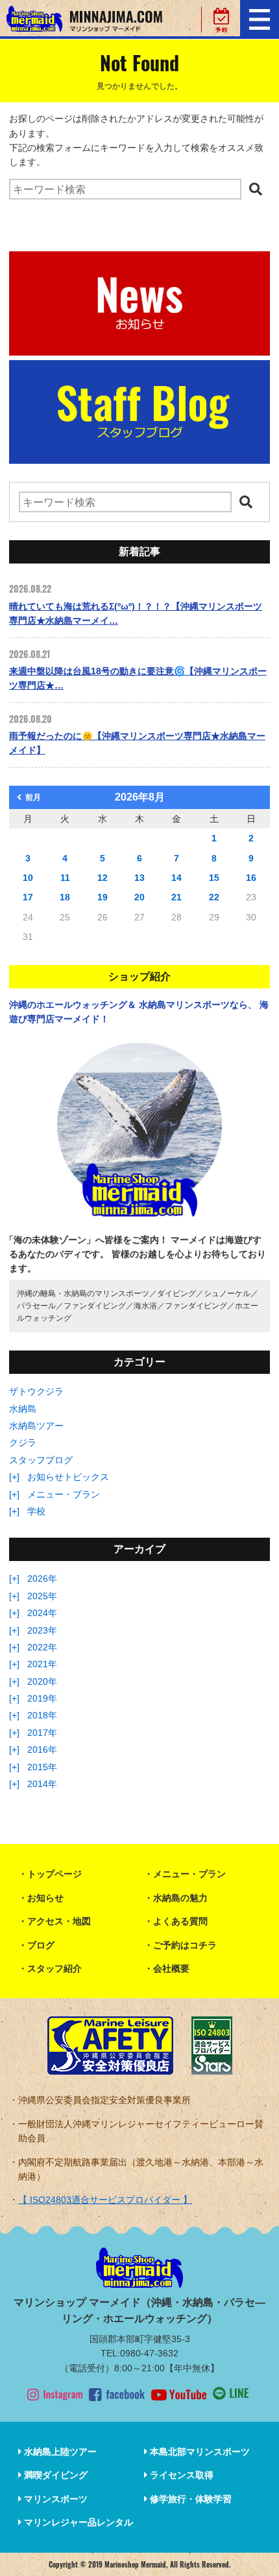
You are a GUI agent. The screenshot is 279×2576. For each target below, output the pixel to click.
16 (251, 878)
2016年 (42, 1750)
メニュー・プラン (64, 1494)
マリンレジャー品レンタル (79, 2522)
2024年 (42, 1613)
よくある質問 (180, 1921)
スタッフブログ (41, 1460)
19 (103, 897)
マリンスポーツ (56, 2499)
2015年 (42, 1767)
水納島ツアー (36, 1426)
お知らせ (45, 1898)
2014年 (42, 1784)
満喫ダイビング (56, 2475)
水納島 (23, 1409)
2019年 (42, 1698)
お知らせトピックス (68, 1477)
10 (28, 878)
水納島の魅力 (180, 1898)
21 (176, 897)
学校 (36, 1511)
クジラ (23, 1442)
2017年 (42, 1733)
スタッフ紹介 (55, 1968)
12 (103, 878)
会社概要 (171, 1968)
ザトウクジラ (36, 1391)
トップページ (55, 1874)
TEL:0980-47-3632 (139, 2353)
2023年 (42, 1630)
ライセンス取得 (182, 2475)
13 (139, 878)
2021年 (42, 1664)
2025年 (42, 1596)
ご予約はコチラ (185, 1945)
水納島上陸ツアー (60, 2452)
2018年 (42, 1715)
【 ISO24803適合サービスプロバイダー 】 (105, 2200)
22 (214, 897)
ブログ (41, 1945)
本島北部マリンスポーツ (200, 2452)
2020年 (42, 1681)
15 (214, 878)
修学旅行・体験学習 (191, 2499)
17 (28, 897)
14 (176, 878)
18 (65, 897)
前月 (33, 797)
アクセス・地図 (59, 1921)
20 (139, 897)
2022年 (42, 1647)
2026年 (42, 1579)
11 (65, 878)
